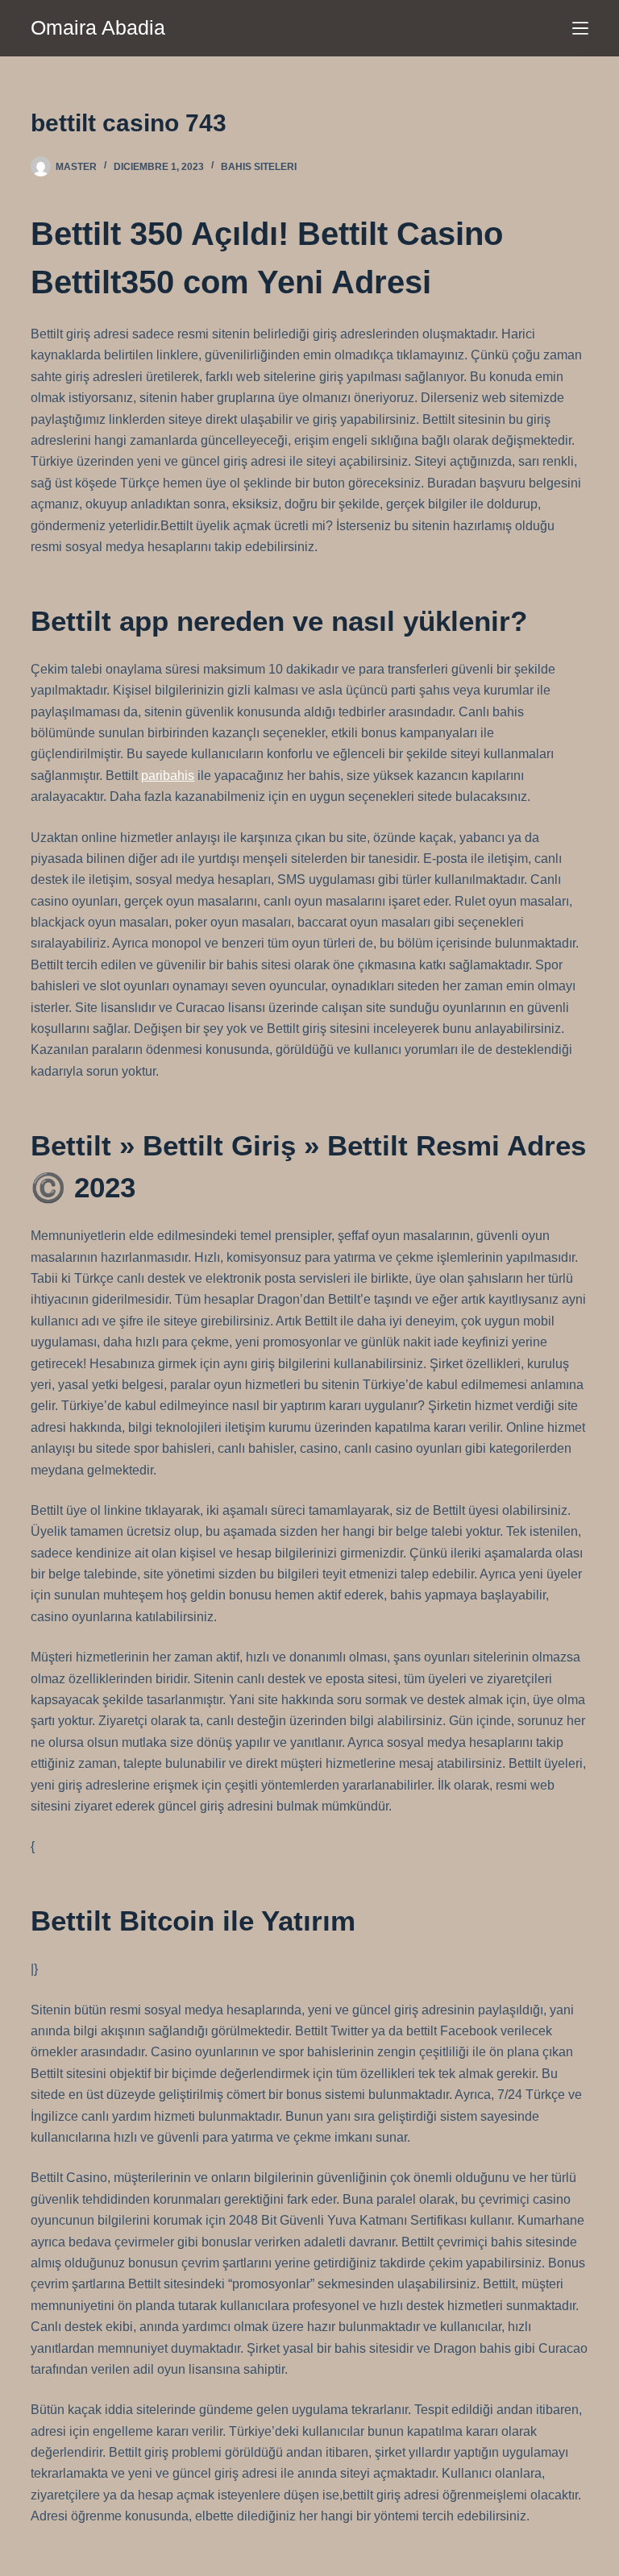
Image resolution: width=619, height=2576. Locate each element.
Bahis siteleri (259, 167)
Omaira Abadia (98, 27)
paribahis (168, 776)
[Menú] (580, 28)
